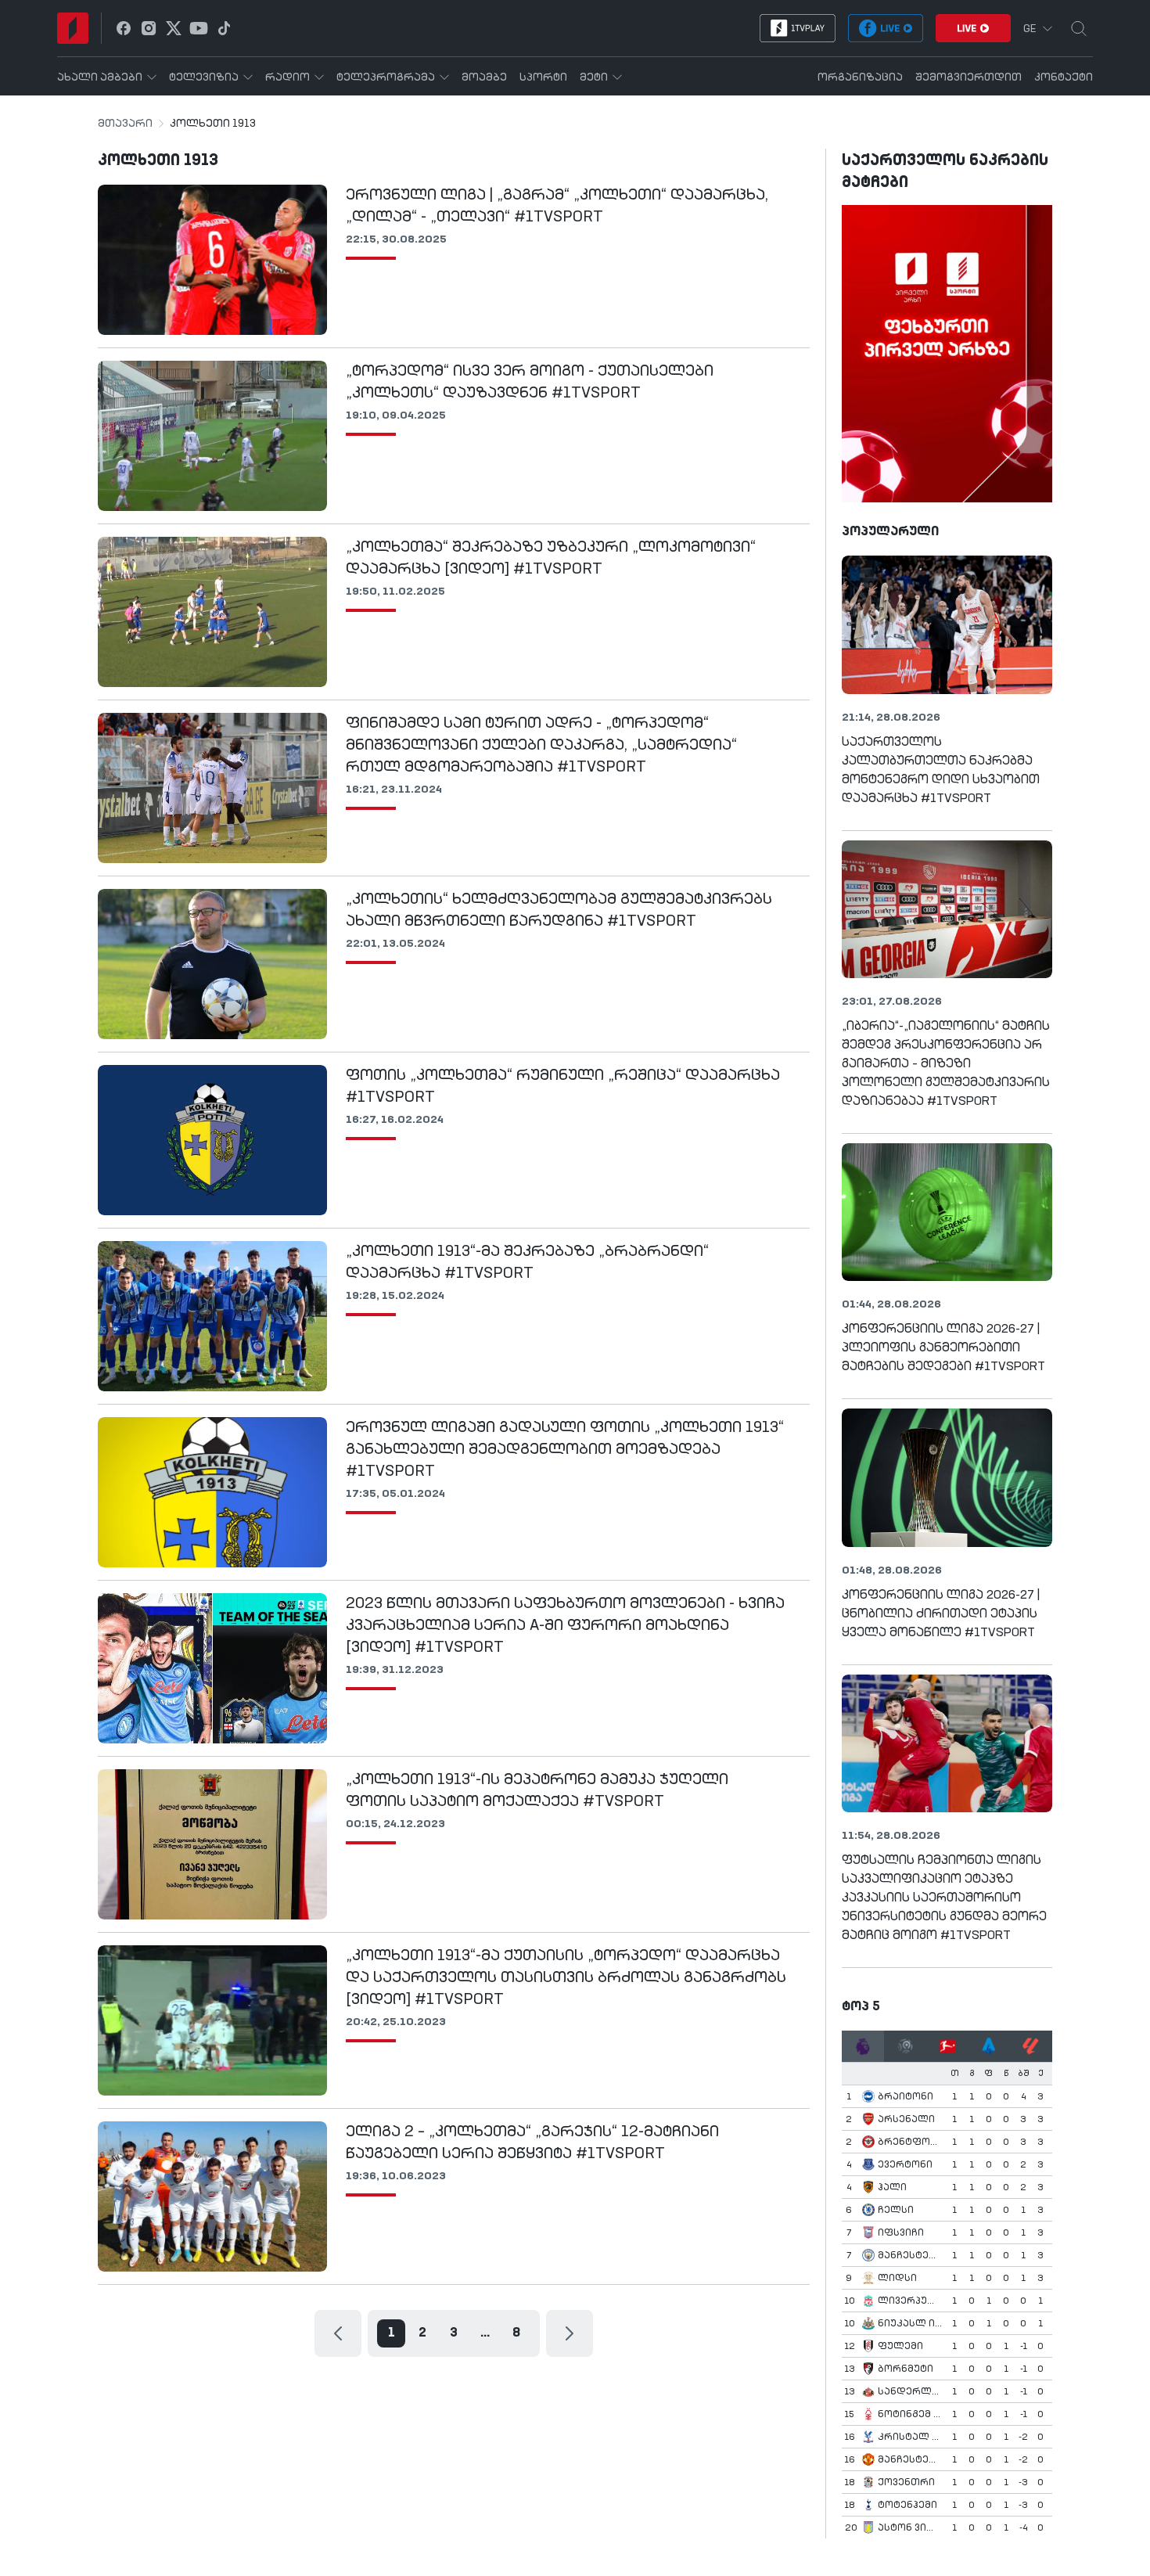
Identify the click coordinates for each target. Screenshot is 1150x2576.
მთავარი (125, 124)
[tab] (863, 2046)
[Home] (73, 28)
